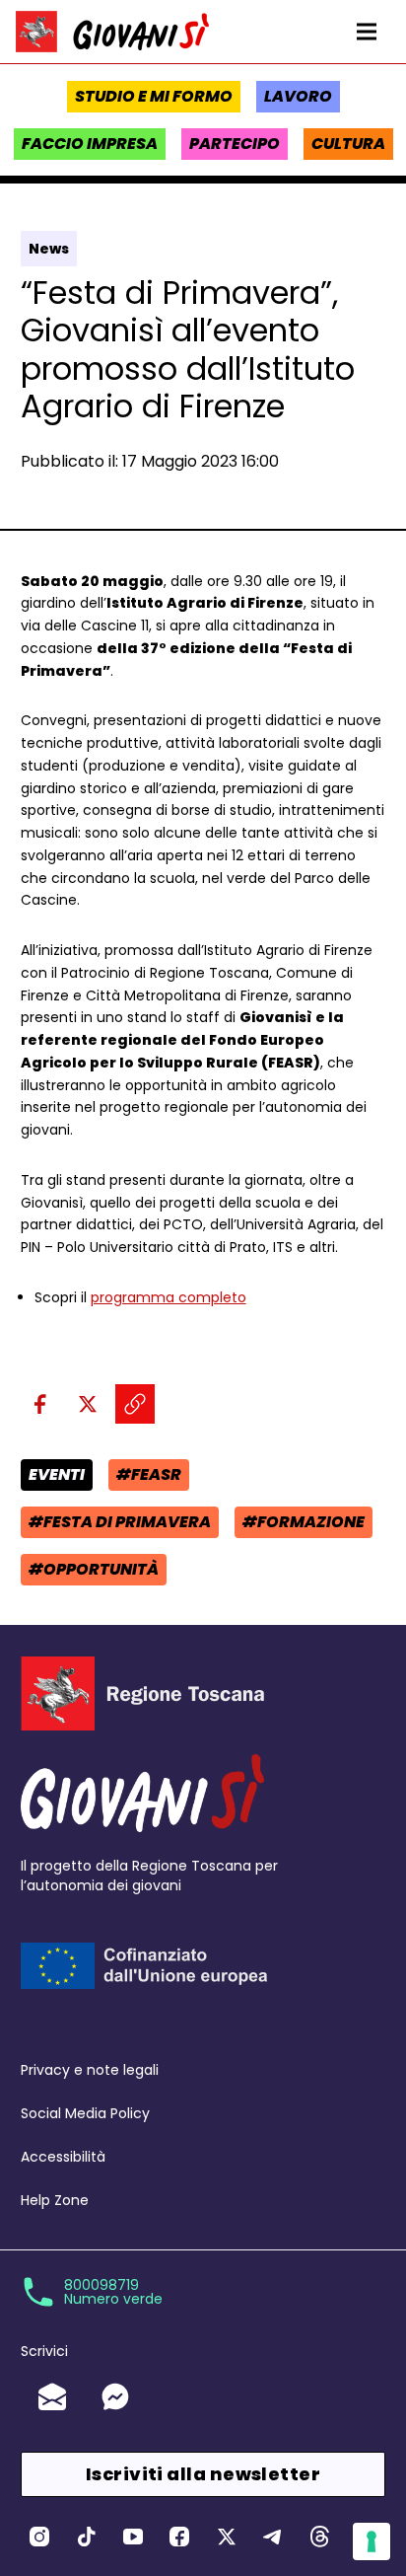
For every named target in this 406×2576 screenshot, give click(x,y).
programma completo (169, 1297)
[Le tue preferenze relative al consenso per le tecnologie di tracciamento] (372, 2541)
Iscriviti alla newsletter (203, 2474)
